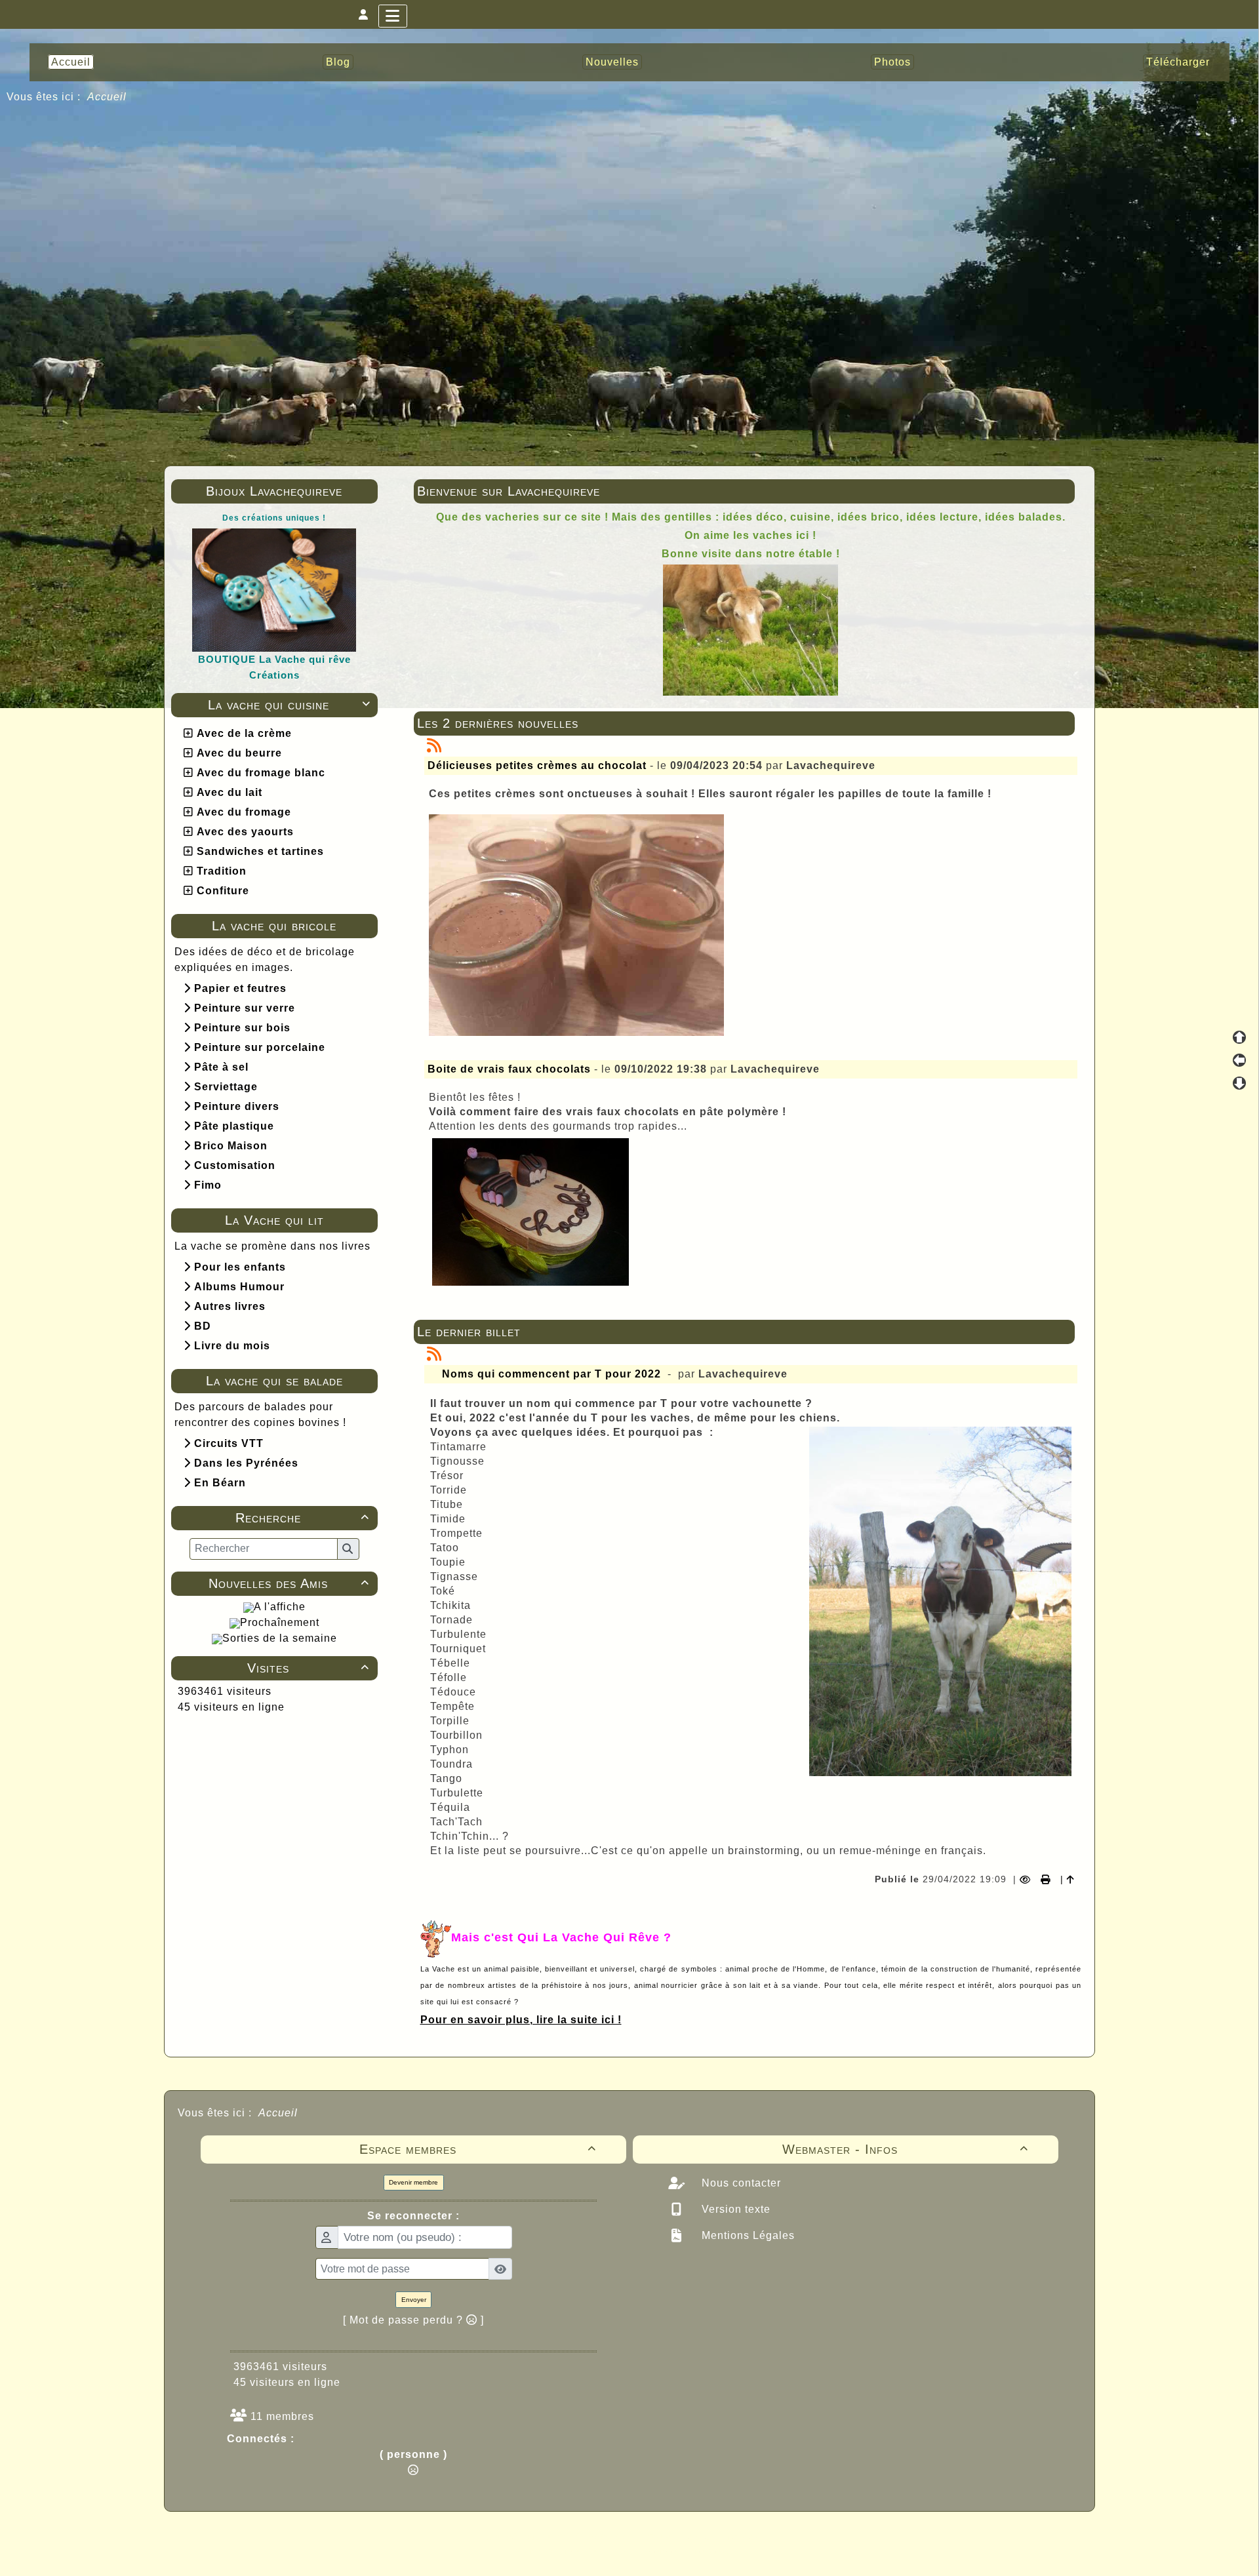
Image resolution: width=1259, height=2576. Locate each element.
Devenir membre (413, 2182)
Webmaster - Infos (906, 2149)
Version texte (734, 2209)
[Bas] (1239, 1083)
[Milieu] (1239, 1060)
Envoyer (414, 2300)
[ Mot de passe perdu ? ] (413, 2320)
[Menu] (393, 16)
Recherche (302, 1518)
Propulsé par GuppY (526, 2537)
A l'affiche (280, 1607)
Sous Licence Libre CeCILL (713, 2537)
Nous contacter (740, 2183)
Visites (308, 1668)
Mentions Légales (747, 2235)
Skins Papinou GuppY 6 (575, 2551)
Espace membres (478, 2149)
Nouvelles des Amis (289, 1583)
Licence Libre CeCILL (690, 2551)
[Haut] (1239, 1037)
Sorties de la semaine (280, 1638)
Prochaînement (280, 1622)
